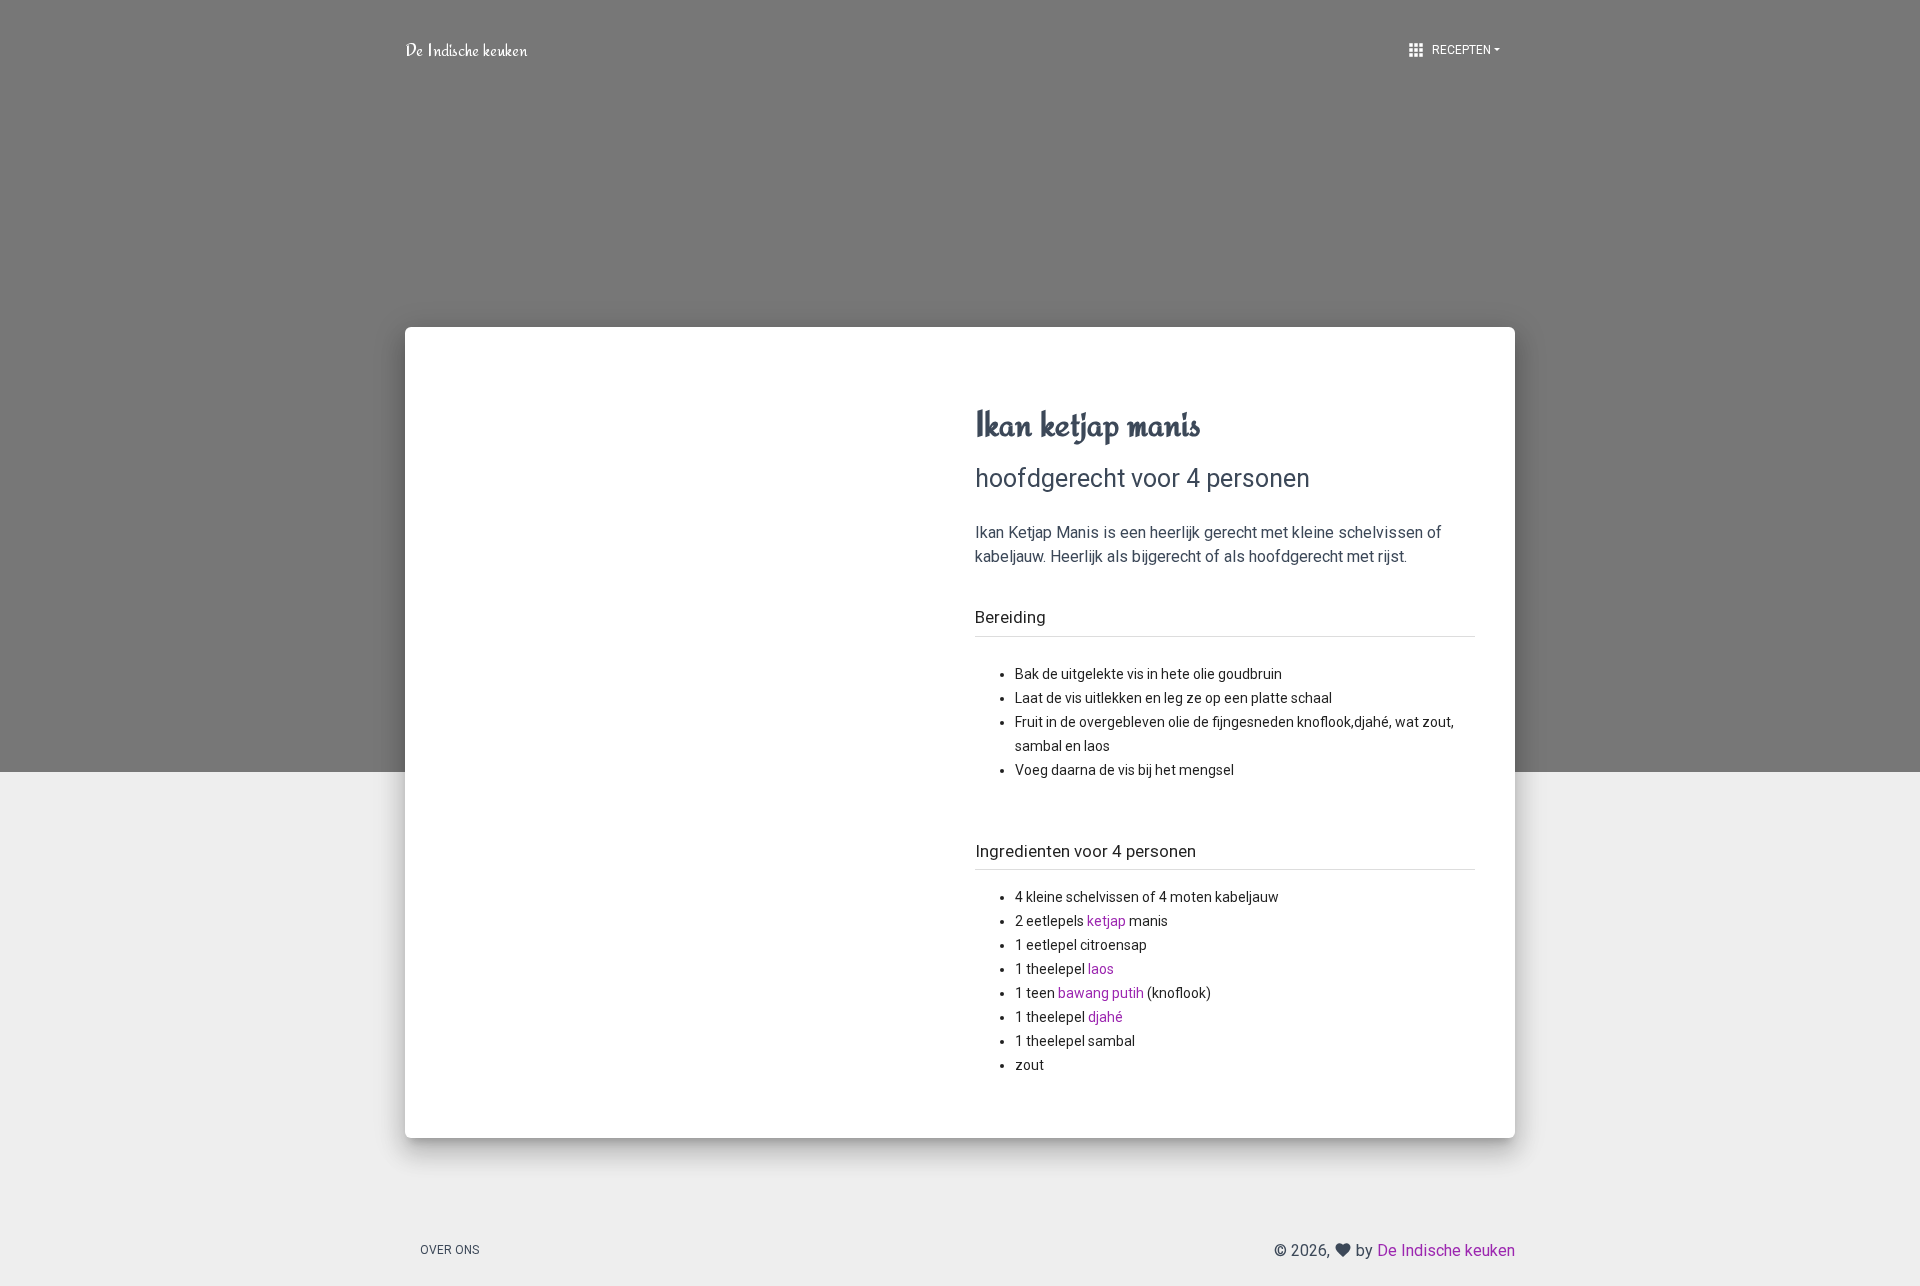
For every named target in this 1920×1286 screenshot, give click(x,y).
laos (1101, 969)
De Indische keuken (466, 49)
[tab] (1225, 602)
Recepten (1448, 50)
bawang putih (1101, 993)
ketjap (1106, 921)
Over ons (449, 1250)
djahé (1105, 1017)
